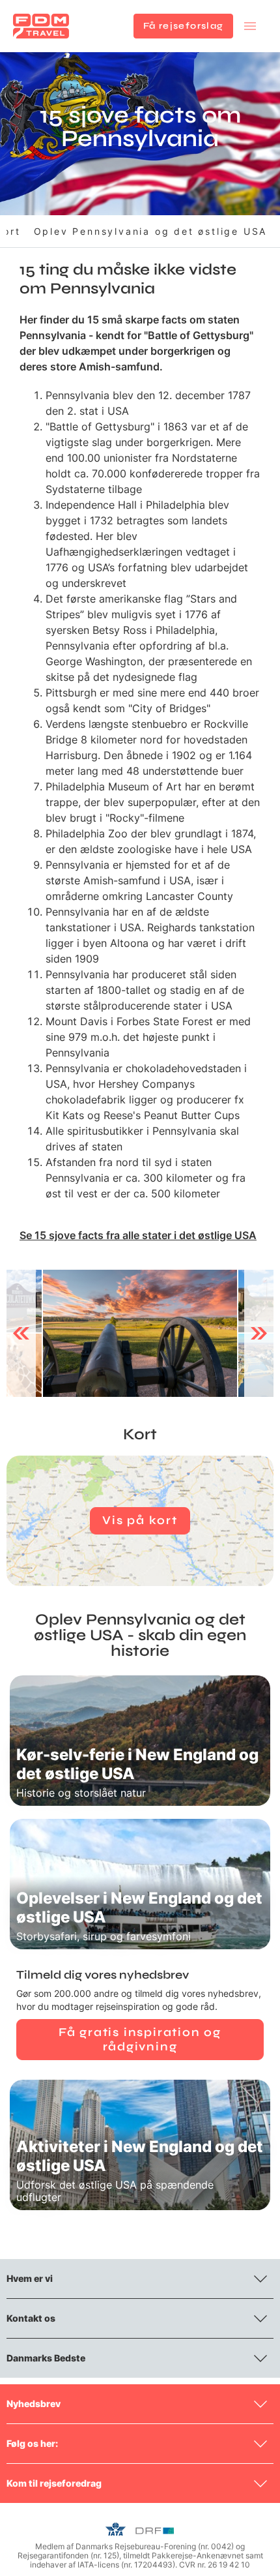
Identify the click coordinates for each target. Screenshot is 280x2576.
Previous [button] (21, 1333)
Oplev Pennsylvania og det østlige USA (151, 231)
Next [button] (259, 1333)
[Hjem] (41, 26)
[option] (140, 1334)
